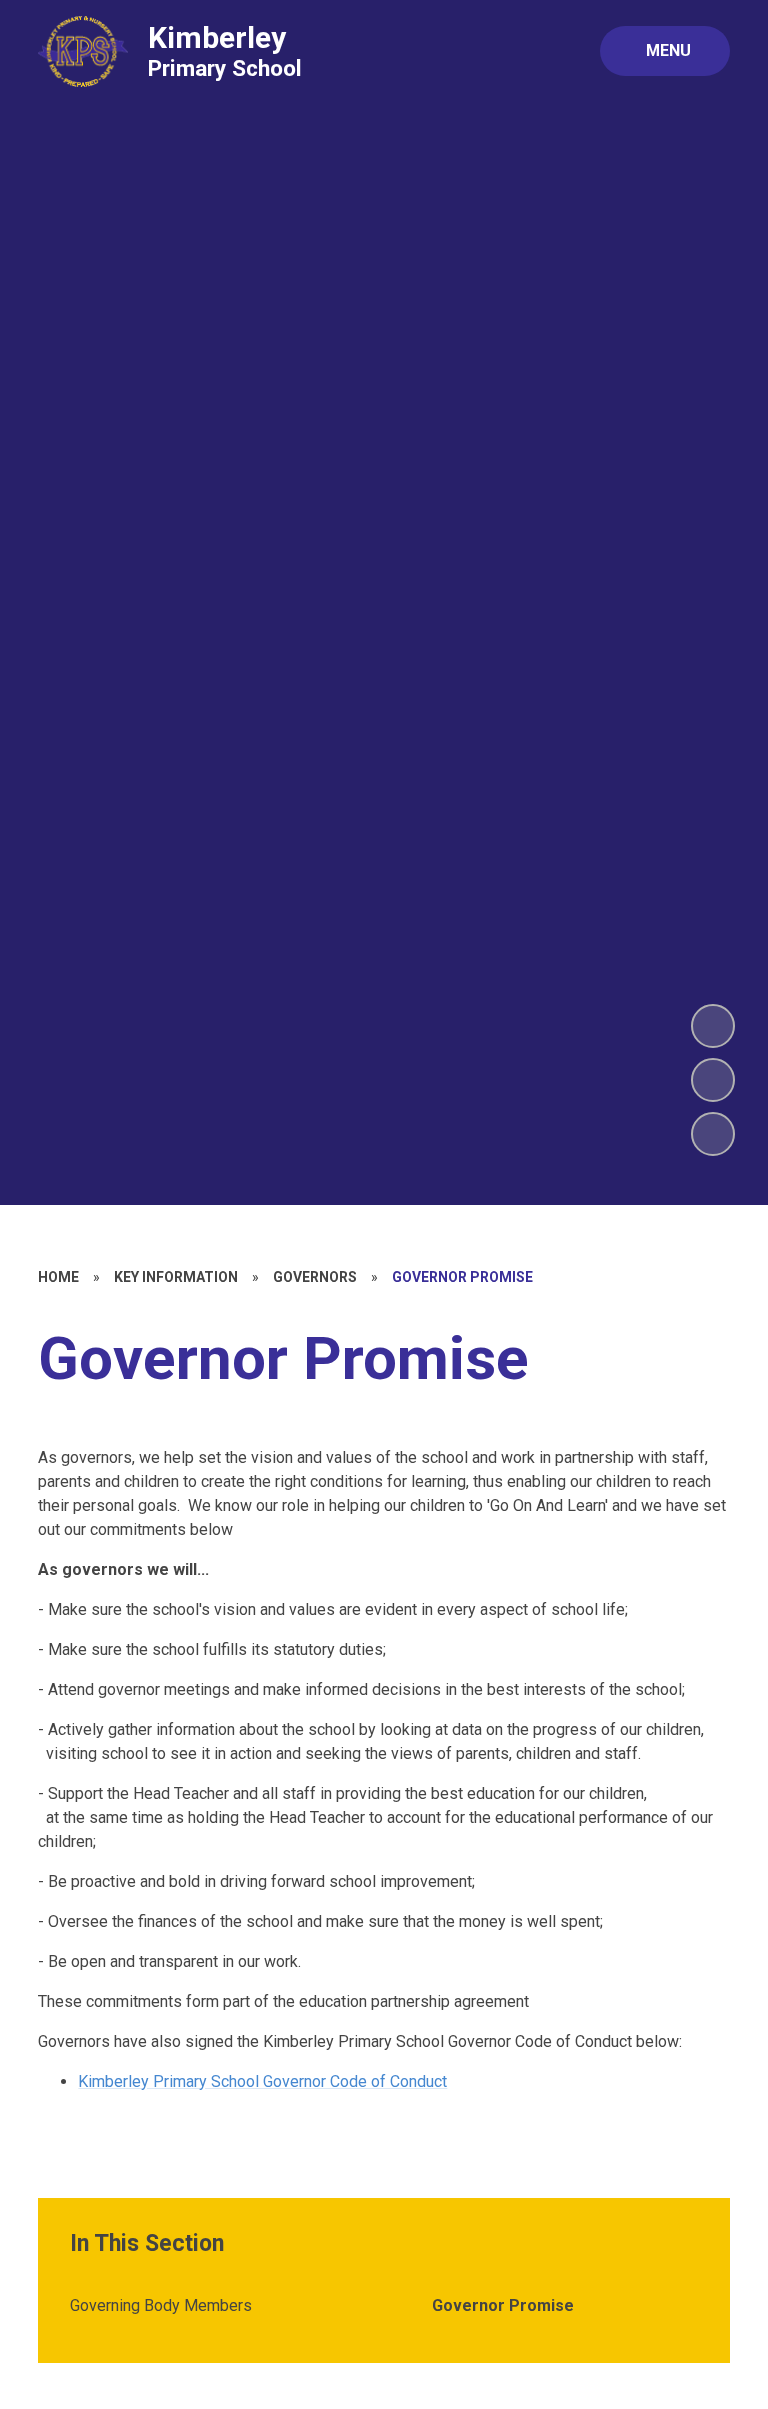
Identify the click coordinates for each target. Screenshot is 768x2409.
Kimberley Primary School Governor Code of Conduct (262, 2081)
